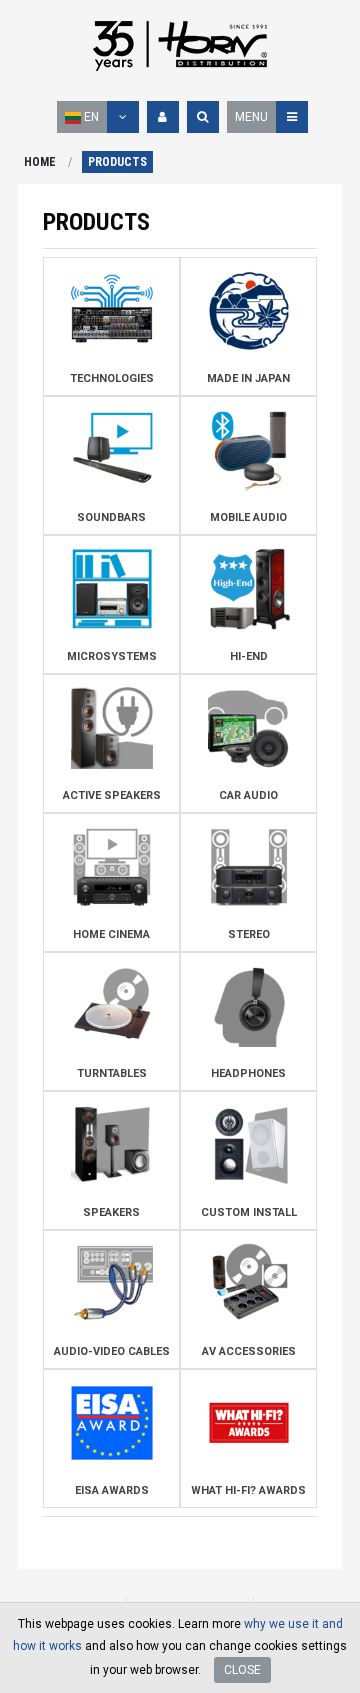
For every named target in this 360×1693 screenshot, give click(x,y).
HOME (40, 162)
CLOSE (242, 1670)
